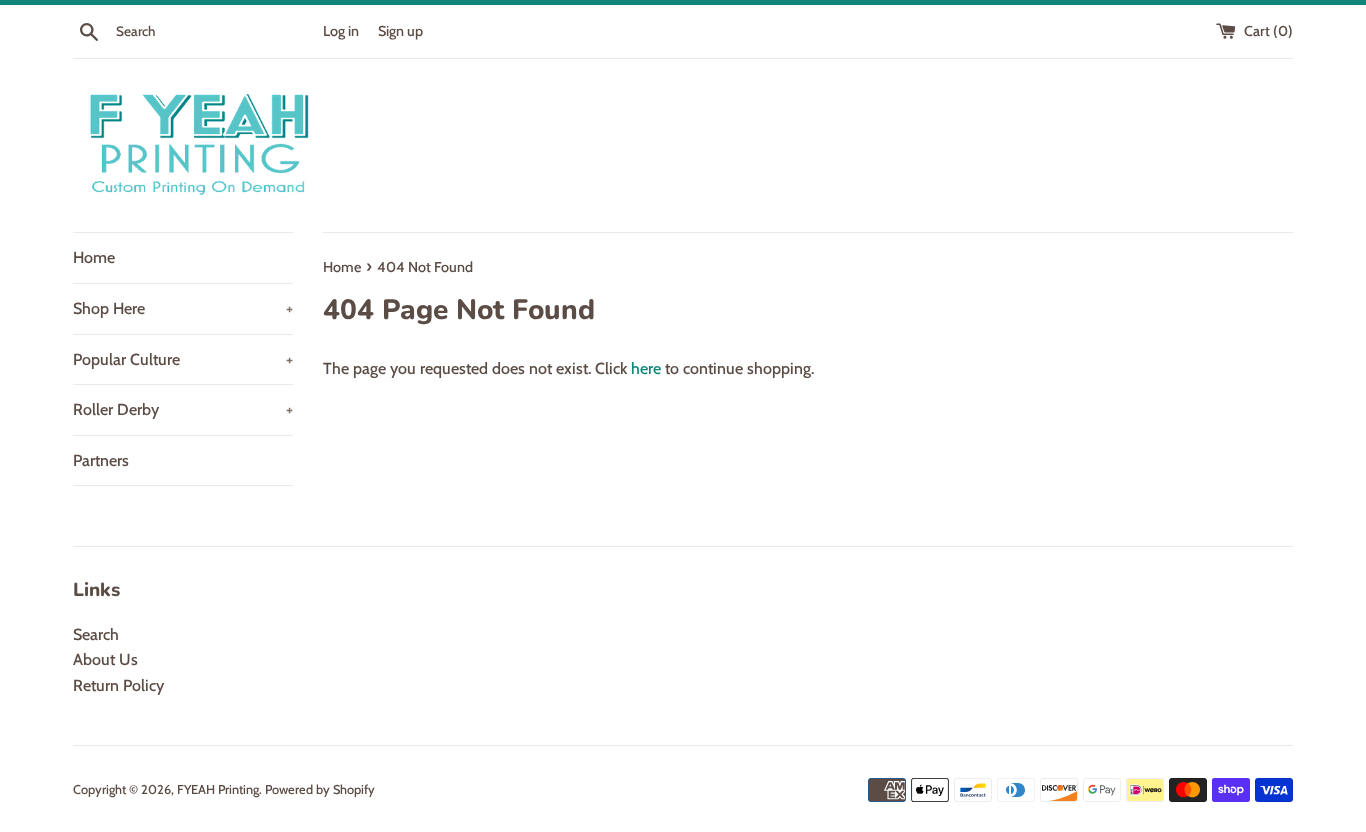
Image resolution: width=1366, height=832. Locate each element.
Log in (341, 31)
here (646, 368)
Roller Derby (183, 409)
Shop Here (183, 308)
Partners (101, 460)
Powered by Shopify (320, 789)
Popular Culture (183, 359)
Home (94, 257)
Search (96, 634)
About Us (105, 659)
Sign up (400, 31)
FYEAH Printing (218, 789)
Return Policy (118, 685)
